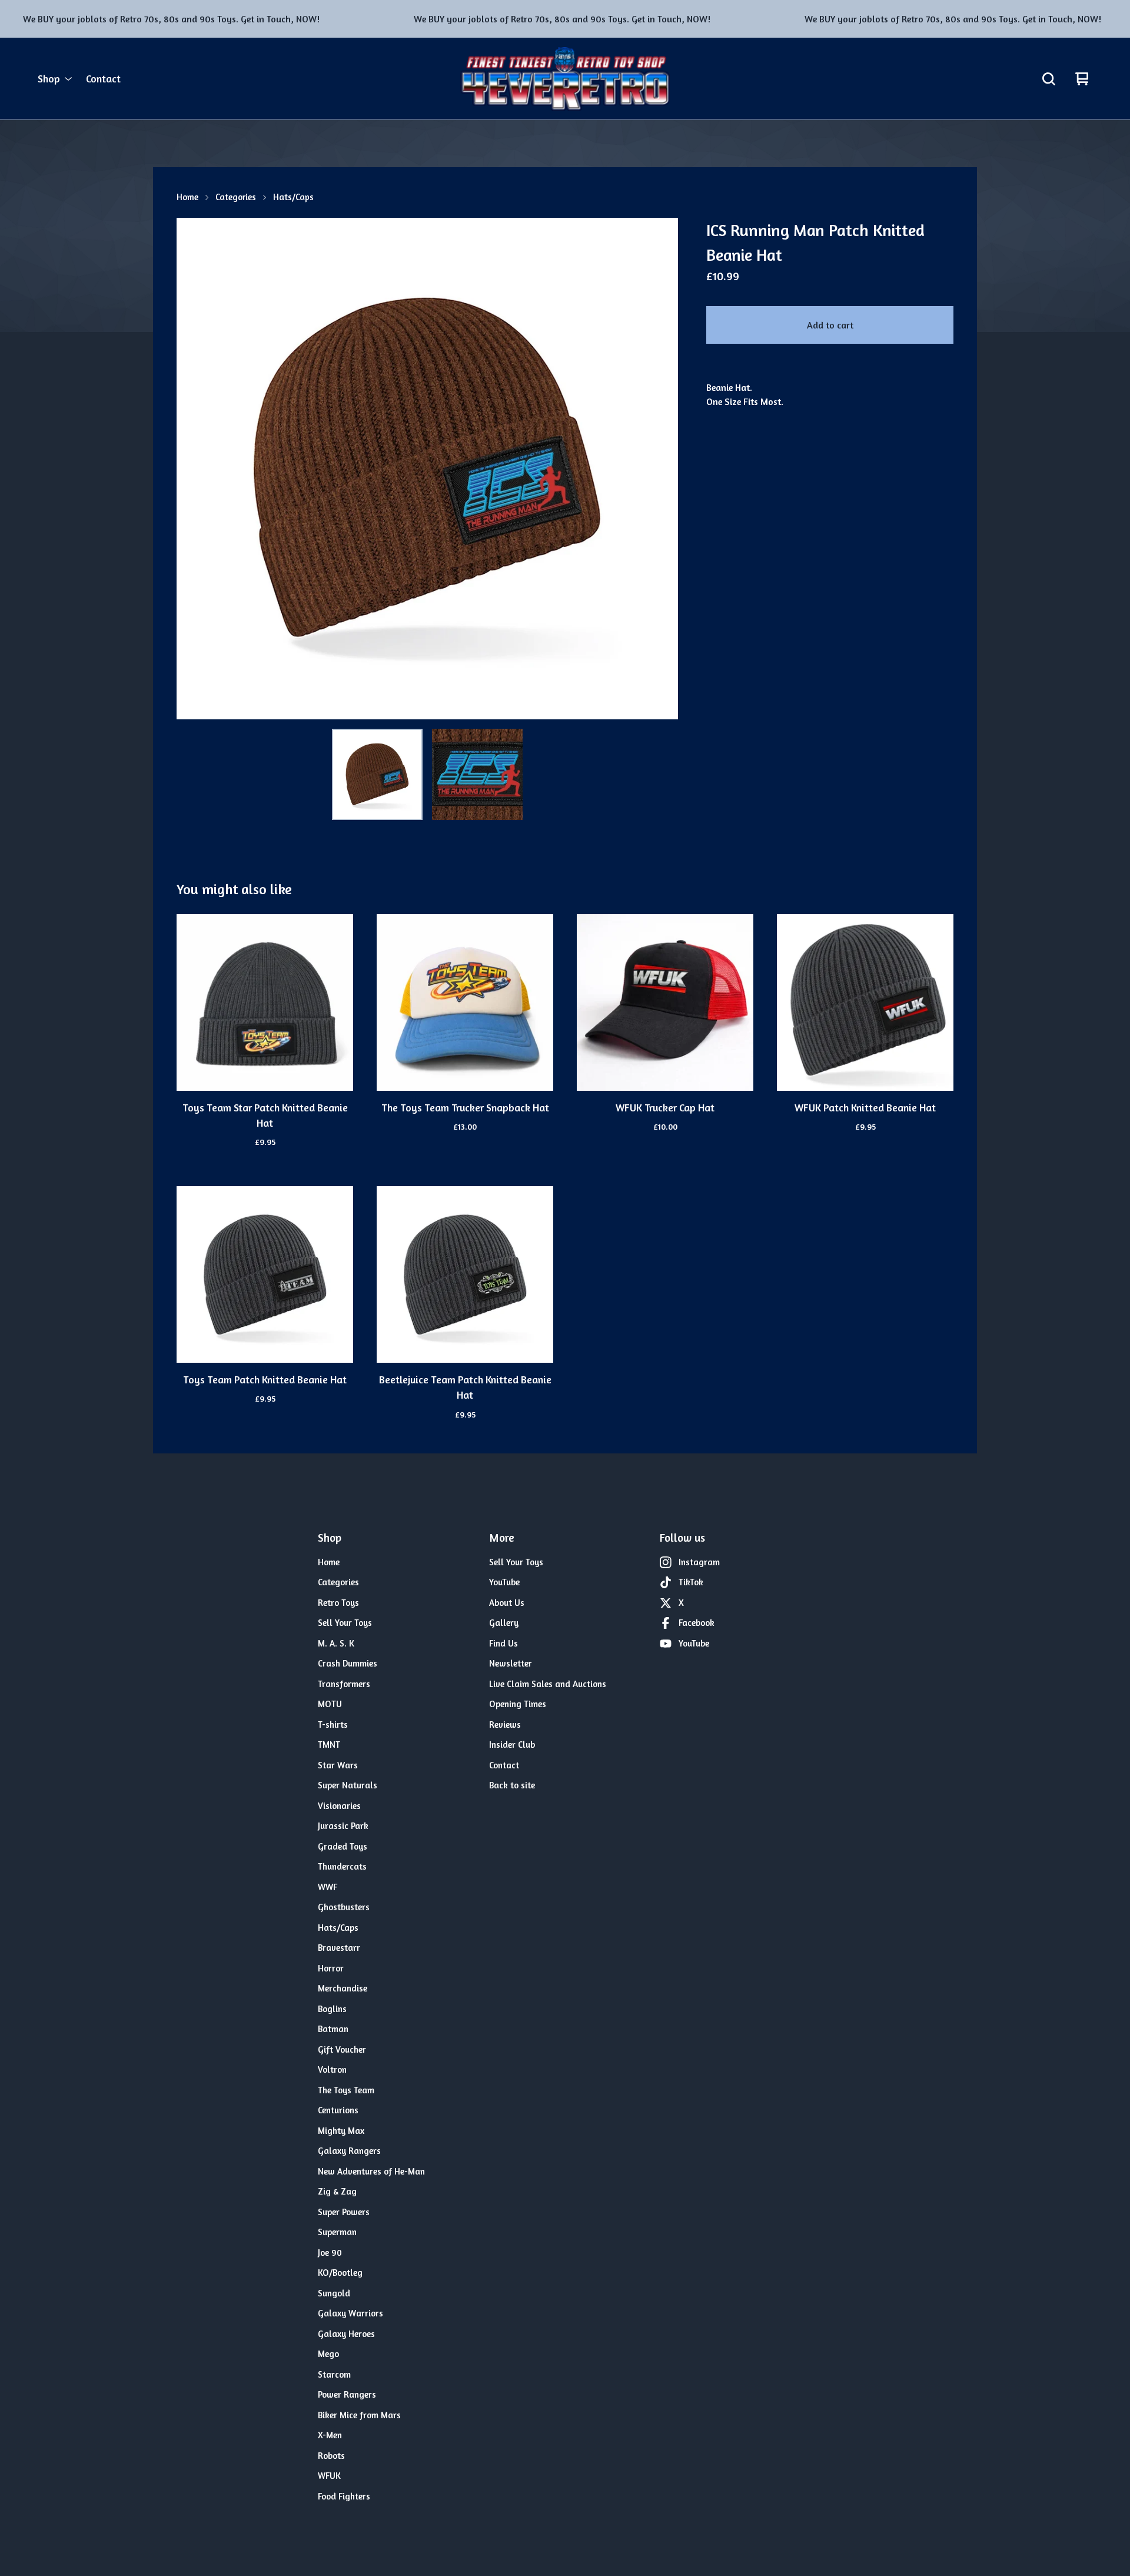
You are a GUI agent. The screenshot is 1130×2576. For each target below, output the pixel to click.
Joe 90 (330, 2253)
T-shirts (333, 1724)
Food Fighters (344, 2496)
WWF (328, 1887)
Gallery (504, 1623)
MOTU (330, 1704)
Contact (103, 79)
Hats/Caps (293, 197)
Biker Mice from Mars (359, 2415)
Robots (331, 2456)
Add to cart (830, 325)
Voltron (332, 2069)
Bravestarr (339, 1948)
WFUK (329, 2476)
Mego (328, 2354)
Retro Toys (338, 1603)
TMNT (329, 1745)
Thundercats (342, 1866)
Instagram (699, 1562)
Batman (333, 2029)
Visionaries (339, 1806)
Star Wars (338, 1765)
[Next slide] (662, 469)
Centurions (338, 2110)
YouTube (504, 1582)
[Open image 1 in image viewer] (427, 469)
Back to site (512, 1785)
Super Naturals (348, 1785)
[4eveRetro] (565, 79)
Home (187, 197)
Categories (236, 197)
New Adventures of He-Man (371, 2171)
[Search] (1049, 79)
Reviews (505, 1724)
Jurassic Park (343, 1826)
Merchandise (343, 1988)
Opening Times (518, 1704)
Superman (337, 2232)
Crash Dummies (348, 1663)
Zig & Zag (337, 2191)
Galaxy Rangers (349, 2151)
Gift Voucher (342, 2049)
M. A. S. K (336, 1643)
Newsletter (511, 1663)
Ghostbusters (344, 1907)
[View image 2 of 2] (477, 774)
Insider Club (512, 1745)
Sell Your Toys (345, 1623)
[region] (565, 19)
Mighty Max (341, 2131)
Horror (331, 1968)
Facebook (697, 1623)
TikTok (691, 1582)
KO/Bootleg (340, 2273)
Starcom (334, 2374)
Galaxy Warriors (350, 2313)
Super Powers (344, 2212)
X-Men (330, 2435)
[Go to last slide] (193, 469)
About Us (507, 1603)
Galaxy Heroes (346, 2334)
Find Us (503, 1643)
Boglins (332, 2009)
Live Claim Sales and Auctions (548, 1684)
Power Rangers (347, 2394)
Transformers (344, 1684)
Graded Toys (343, 1846)
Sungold (334, 2293)
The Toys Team (346, 2090)
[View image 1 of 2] (377, 774)
